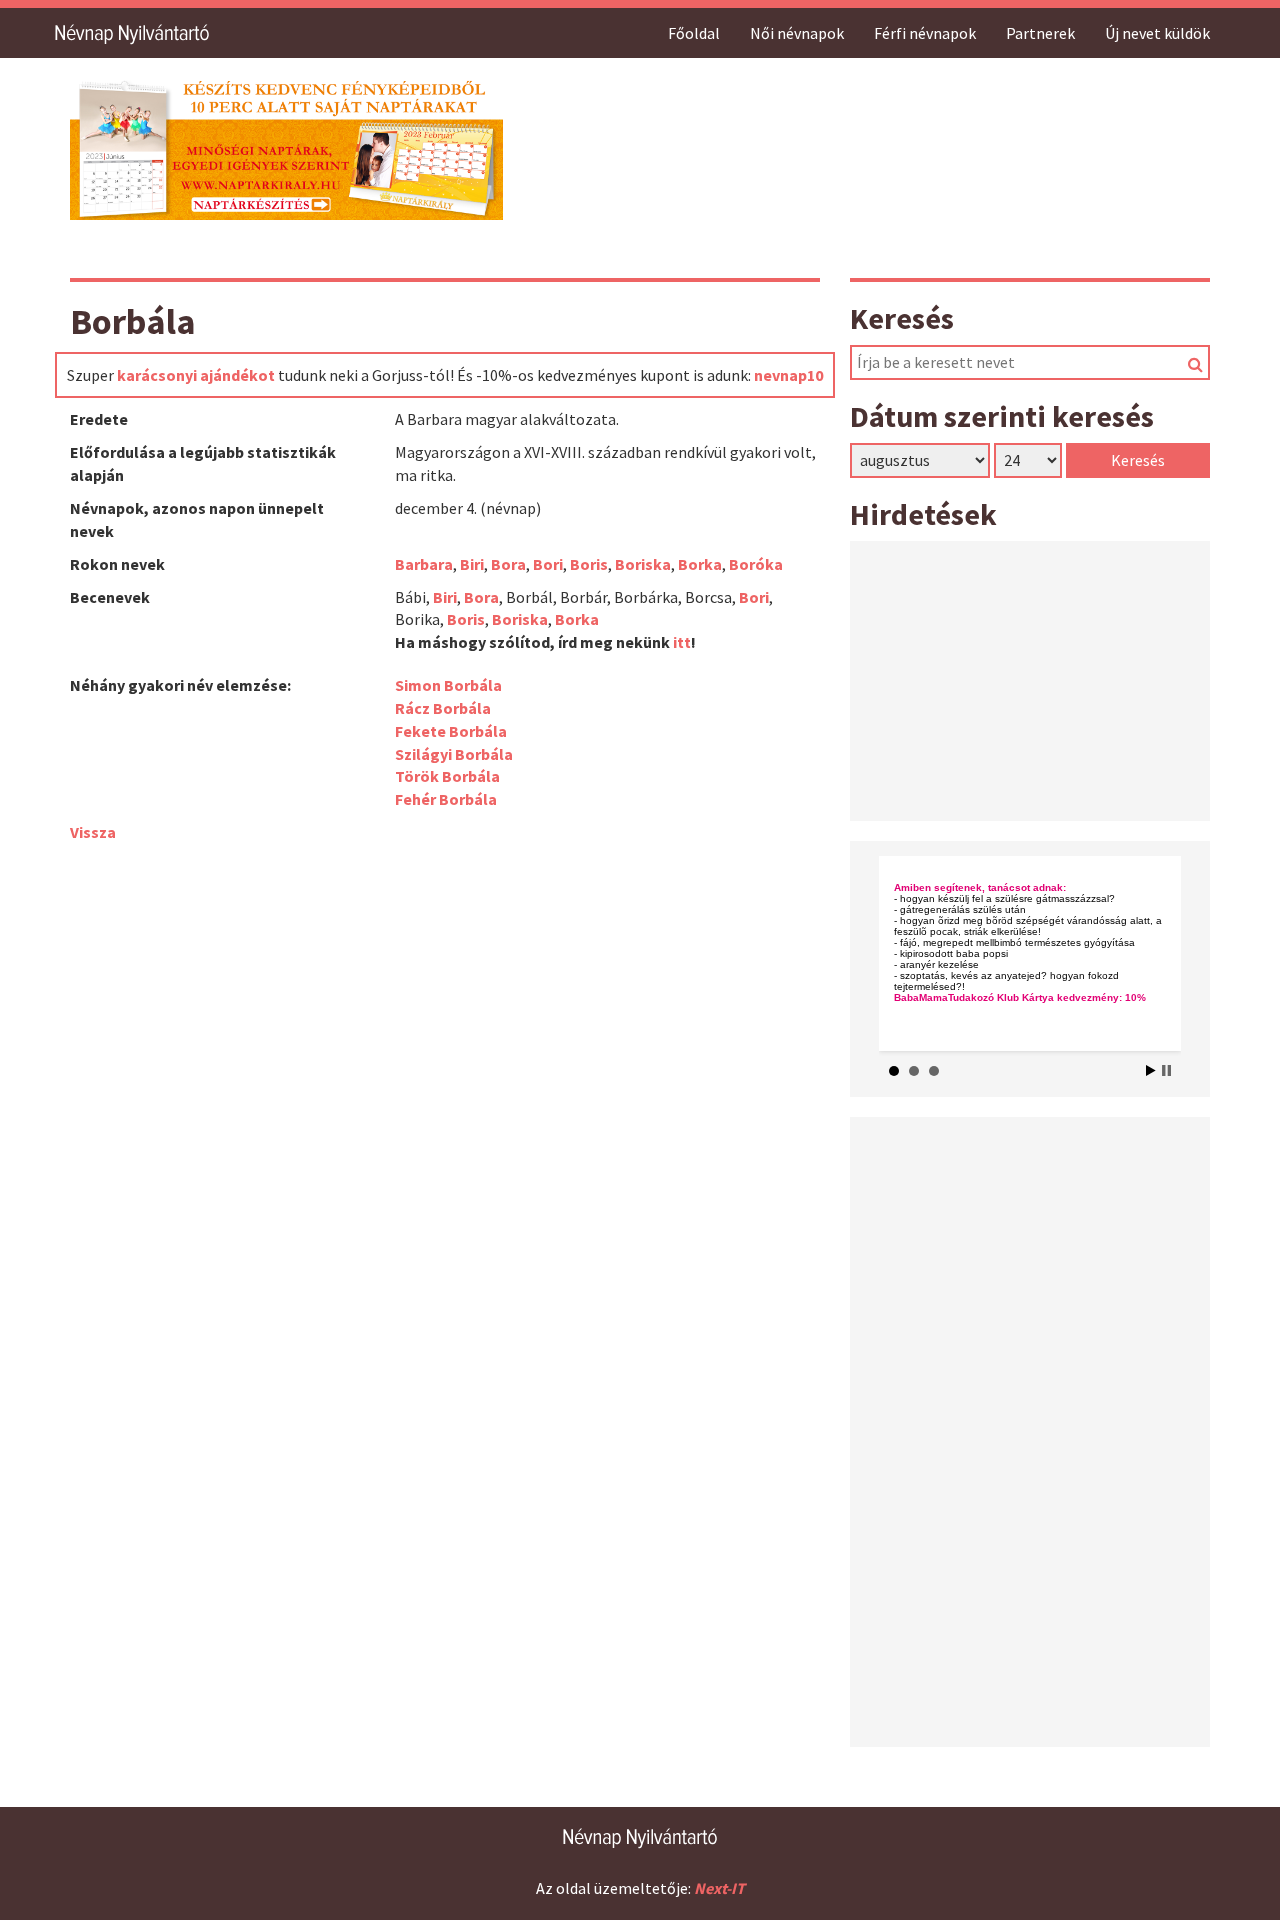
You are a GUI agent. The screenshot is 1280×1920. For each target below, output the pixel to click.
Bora (508, 564)
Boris (589, 564)
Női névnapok (797, 33)
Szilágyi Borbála (454, 754)
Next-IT (719, 1888)
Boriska (643, 564)
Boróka (756, 564)
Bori (548, 564)
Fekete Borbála (451, 731)
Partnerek (1040, 33)
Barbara (424, 564)
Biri (472, 564)
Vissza (93, 832)
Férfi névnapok (925, 33)
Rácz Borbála (443, 708)
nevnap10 (788, 375)
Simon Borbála (448, 685)
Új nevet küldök (1157, 33)
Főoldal (694, 33)
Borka (700, 564)
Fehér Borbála (446, 799)
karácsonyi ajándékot (196, 375)
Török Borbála (447, 776)
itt (682, 642)
